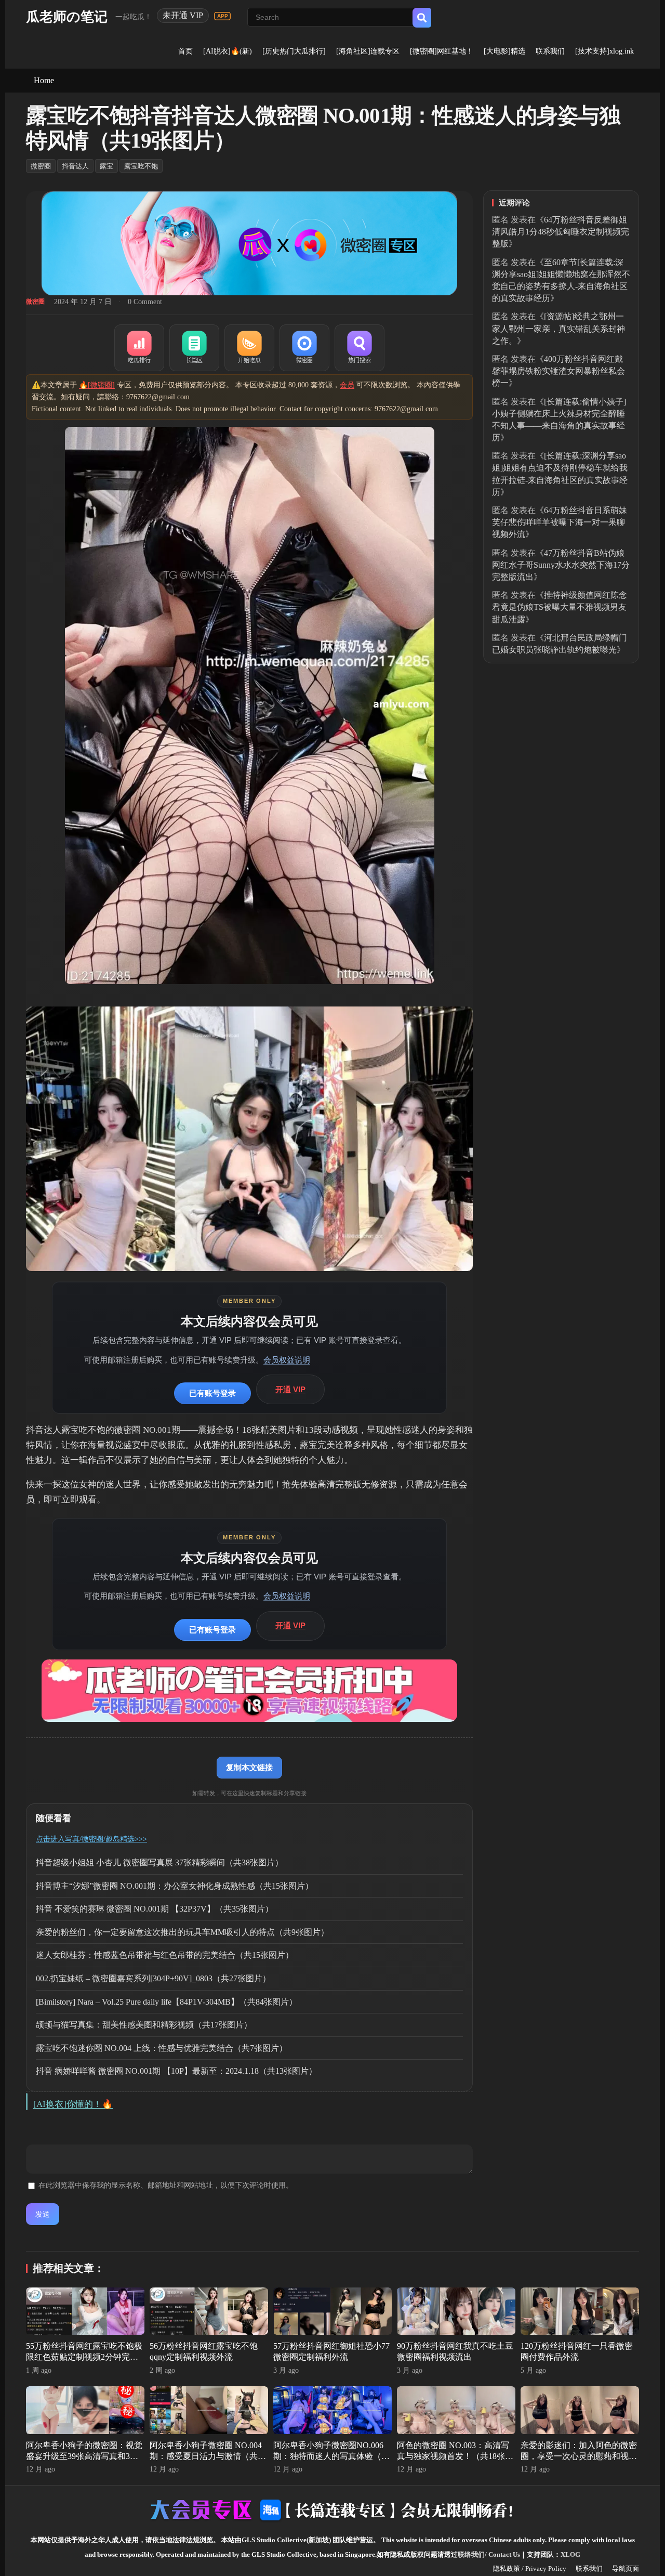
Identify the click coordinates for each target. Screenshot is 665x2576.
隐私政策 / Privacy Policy (530, 2568)
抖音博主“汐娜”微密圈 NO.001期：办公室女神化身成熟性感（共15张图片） (175, 1886)
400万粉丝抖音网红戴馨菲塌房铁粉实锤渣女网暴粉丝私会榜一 (558, 371)
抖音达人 (75, 166)
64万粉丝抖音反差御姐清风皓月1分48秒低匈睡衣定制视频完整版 (561, 232)
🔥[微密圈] (97, 385)
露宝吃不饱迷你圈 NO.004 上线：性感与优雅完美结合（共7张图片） (162, 2048)
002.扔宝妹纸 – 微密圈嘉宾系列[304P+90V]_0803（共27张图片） (153, 1978)
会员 (347, 385)
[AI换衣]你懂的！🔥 (73, 2104)
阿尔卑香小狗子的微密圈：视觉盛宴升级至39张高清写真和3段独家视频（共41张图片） (84, 2456)
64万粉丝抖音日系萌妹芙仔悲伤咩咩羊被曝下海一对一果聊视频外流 (560, 522)
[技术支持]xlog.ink (604, 51)
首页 (185, 51)
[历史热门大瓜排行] (294, 51)
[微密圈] (304, 348)
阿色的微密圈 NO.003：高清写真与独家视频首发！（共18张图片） (455, 2456)
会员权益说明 (287, 1360)
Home (44, 80)
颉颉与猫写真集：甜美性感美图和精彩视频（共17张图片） (144, 2025)
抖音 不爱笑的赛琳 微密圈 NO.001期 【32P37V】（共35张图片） (155, 1909)
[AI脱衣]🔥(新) (228, 51)
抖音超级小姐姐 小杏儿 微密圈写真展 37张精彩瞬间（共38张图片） (159, 1862)
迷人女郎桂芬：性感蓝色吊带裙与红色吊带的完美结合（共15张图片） (165, 1955)
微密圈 (41, 166)
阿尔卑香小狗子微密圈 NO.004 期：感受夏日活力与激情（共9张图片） (206, 2456)
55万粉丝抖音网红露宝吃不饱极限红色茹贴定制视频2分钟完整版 (84, 2357)
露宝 (107, 166)
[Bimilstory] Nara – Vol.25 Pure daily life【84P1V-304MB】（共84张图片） (167, 2002)
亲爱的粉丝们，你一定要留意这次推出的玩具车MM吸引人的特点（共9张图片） (182, 1932)
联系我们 (550, 51)
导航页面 (626, 2568)
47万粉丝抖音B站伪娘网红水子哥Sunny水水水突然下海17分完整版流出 (561, 565)
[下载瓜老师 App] (222, 16)
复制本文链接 (249, 1767)
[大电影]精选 (504, 51)
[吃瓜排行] (139, 348)
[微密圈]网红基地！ (442, 51)
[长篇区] (194, 348)
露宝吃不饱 (141, 166)
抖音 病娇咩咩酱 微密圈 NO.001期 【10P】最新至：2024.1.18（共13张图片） (176, 2071)
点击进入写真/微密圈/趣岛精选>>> (91, 1839)
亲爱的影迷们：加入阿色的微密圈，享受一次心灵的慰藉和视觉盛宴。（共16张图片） (579, 2456)
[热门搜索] (360, 348)
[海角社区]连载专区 (368, 51)
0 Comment (145, 302)
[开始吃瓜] (249, 348)
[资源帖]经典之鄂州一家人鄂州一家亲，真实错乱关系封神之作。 (558, 328)
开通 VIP (290, 1389)
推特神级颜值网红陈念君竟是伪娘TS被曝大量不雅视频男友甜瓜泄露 (560, 607)
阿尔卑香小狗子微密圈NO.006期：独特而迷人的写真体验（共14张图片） (331, 2456)
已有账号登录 (212, 1393)
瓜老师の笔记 (67, 17)
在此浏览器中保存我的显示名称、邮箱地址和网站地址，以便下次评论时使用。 (166, 2185)
